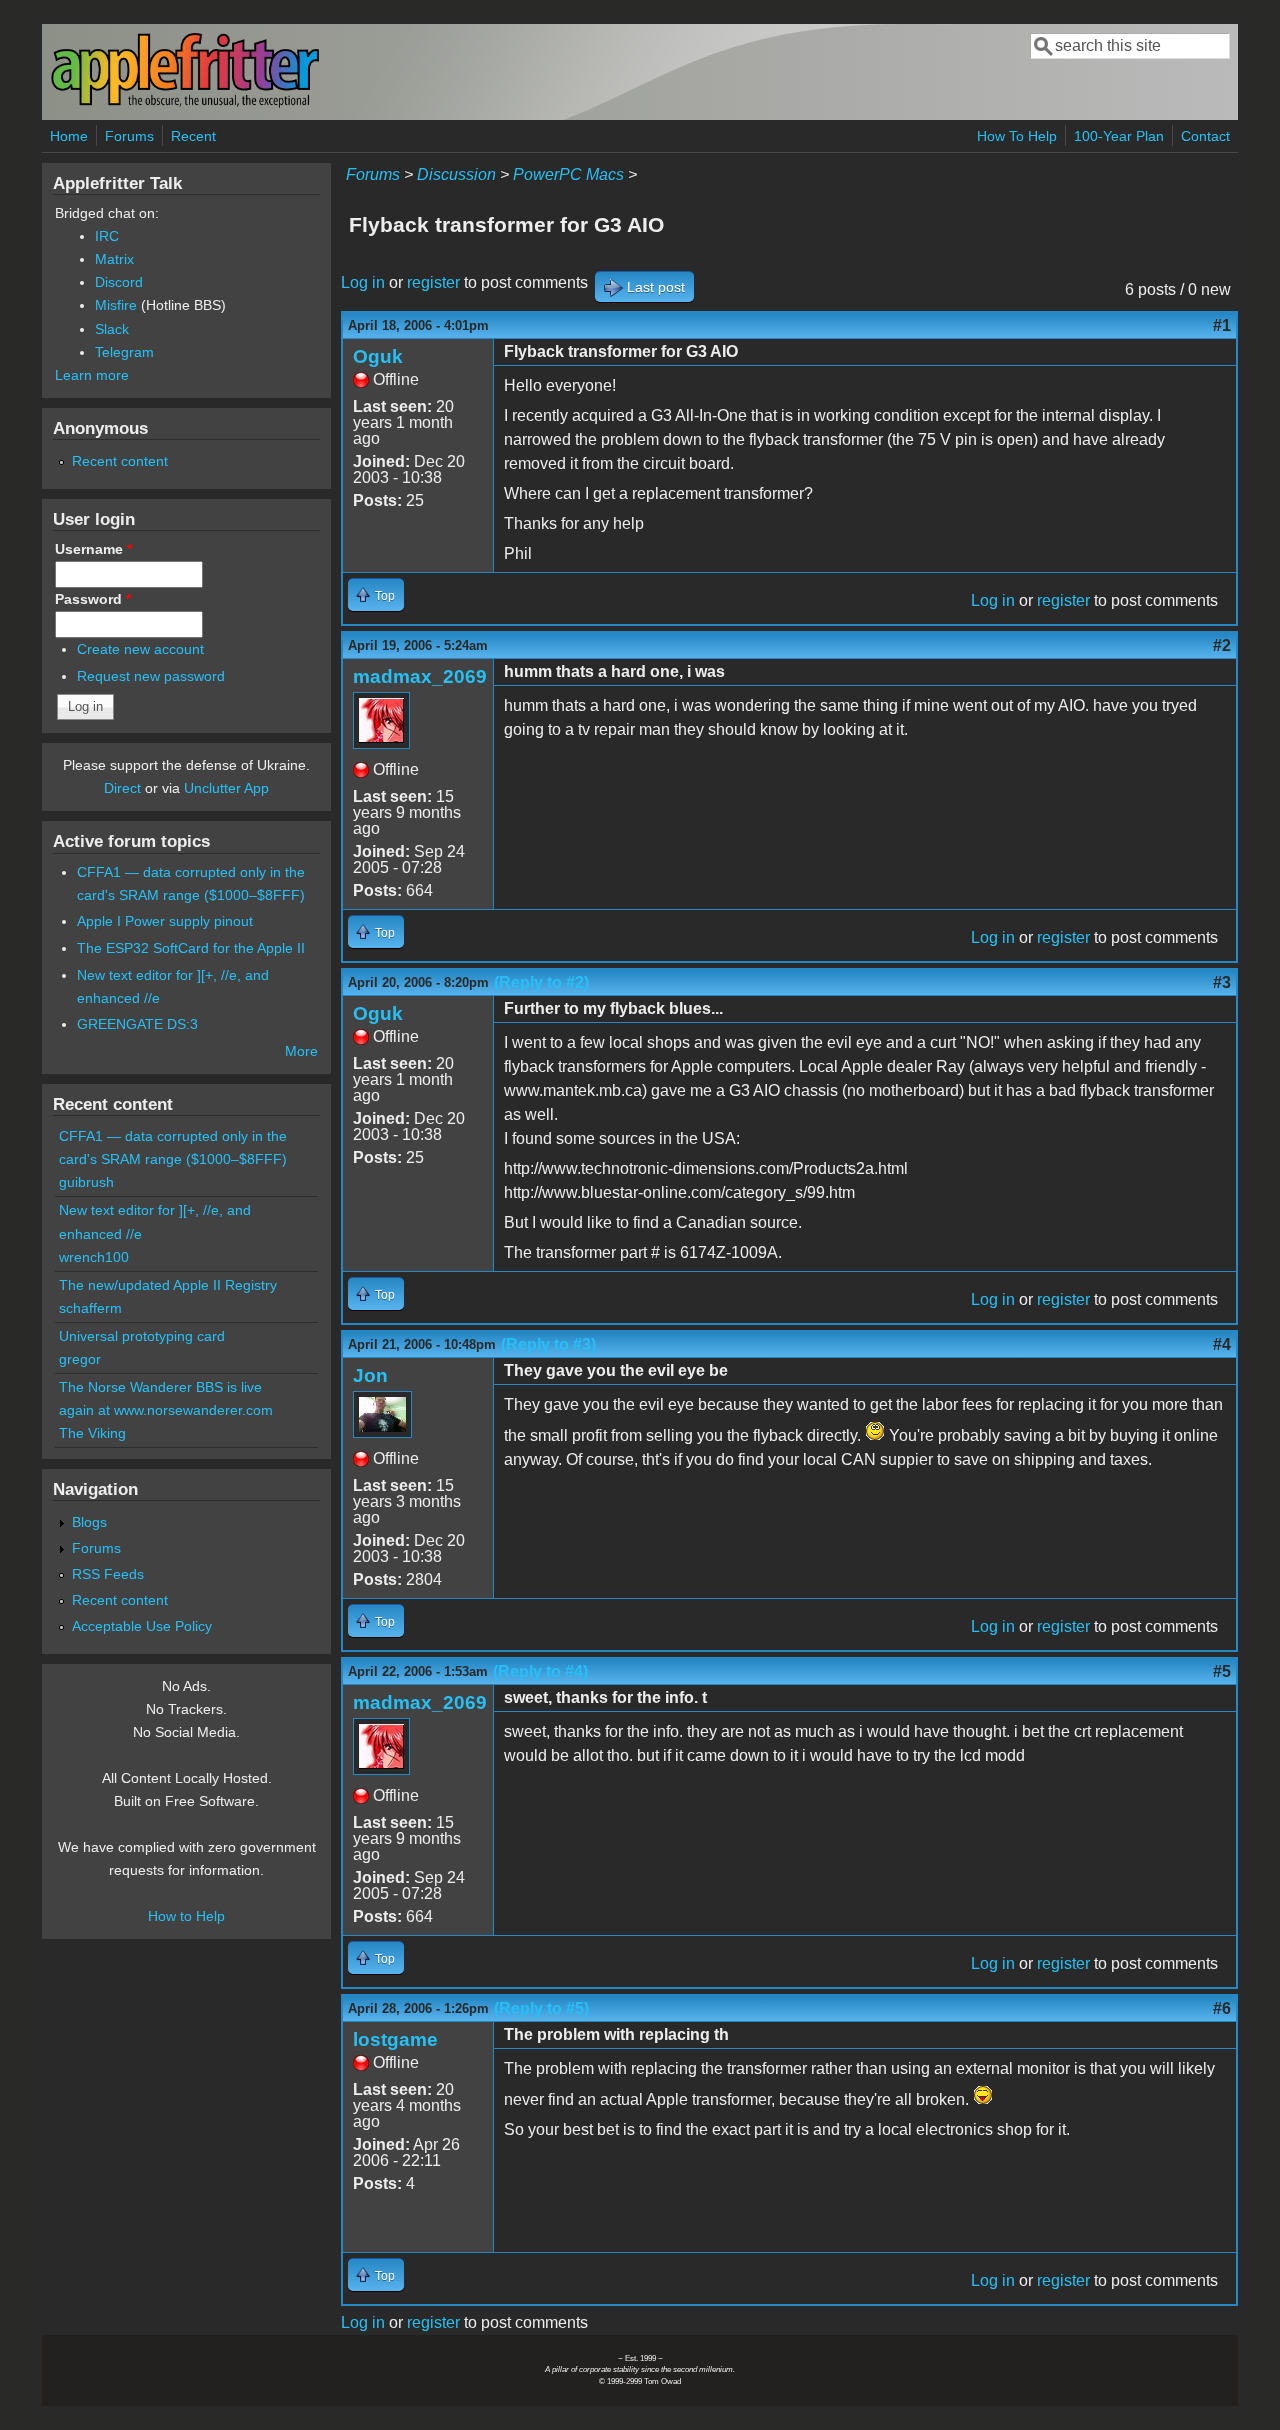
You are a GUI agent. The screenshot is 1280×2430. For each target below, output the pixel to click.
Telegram (124, 352)
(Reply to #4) (540, 1671)
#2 (1222, 645)
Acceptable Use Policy (142, 1626)
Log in (363, 282)
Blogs (89, 1522)
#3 (1222, 982)
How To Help (1017, 136)
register (433, 282)
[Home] (185, 103)
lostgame (395, 2039)
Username (93, 549)
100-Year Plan (1119, 136)
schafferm (90, 1308)
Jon (370, 1375)
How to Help (186, 1916)
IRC (107, 236)
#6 (1222, 2008)
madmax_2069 (420, 676)
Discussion (456, 174)
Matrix (114, 259)
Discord (119, 282)
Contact (1205, 136)
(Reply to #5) (541, 2008)
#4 (1222, 1344)
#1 (1222, 325)
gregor (80, 1359)
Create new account (140, 649)
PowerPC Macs (568, 174)
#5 (1222, 1671)
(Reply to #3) (548, 1344)
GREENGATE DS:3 (137, 1024)
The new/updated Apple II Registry (168, 1285)
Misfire (116, 305)
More (301, 1051)
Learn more (92, 375)
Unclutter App (226, 788)
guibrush (86, 1182)
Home (69, 136)
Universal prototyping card (142, 1336)
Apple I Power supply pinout (165, 921)
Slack (112, 329)
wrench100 (94, 1257)
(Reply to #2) (541, 982)
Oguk (378, 356)
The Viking (92, 1433)
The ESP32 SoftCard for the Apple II (191, 948)
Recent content (120, 461)
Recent (193, 136)
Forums (129, 136)
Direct (122, 788)
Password (93, 599)
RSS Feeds (108, 1574)
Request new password (151, 676)
